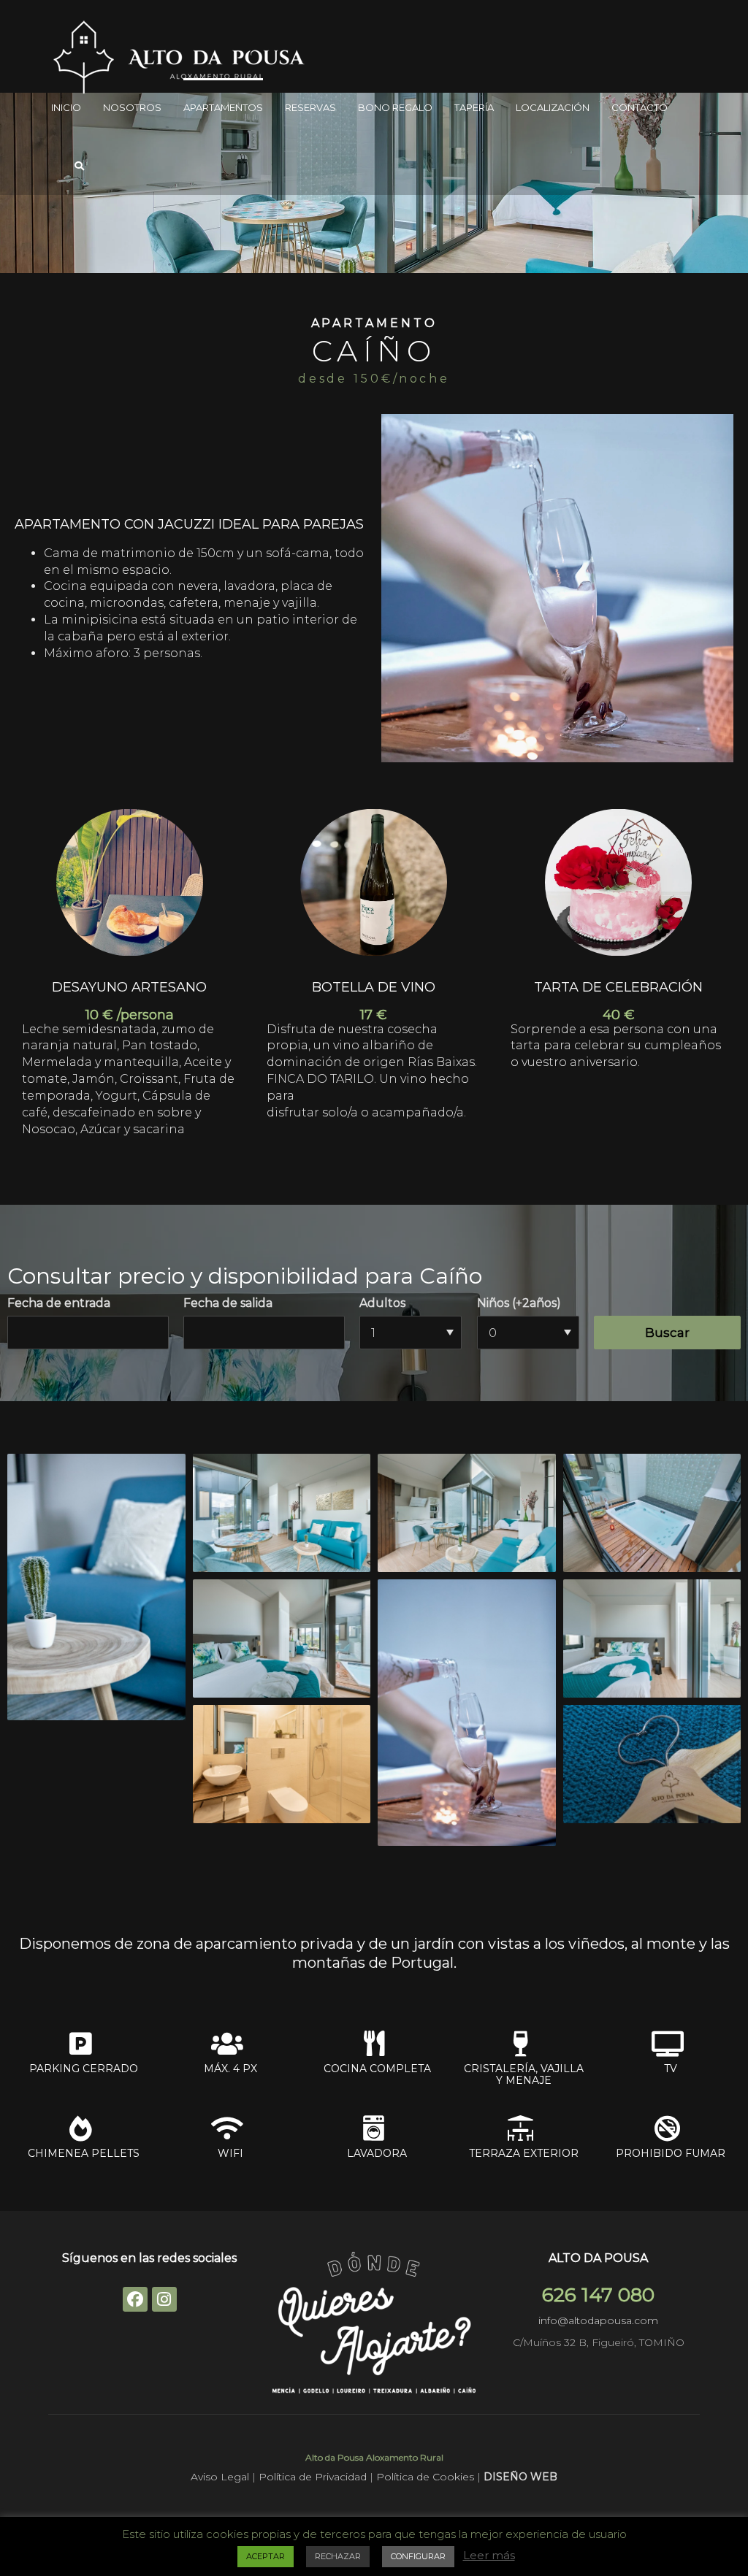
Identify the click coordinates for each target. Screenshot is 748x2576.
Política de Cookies (427, 2477)
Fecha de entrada (59, 1303)
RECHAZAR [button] (338, 2556)
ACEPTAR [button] (266, 2556)
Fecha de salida (228, 1303)
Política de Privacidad (313, 2477)
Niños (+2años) (519, 1303)
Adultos (382, 1303)
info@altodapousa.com (598, 2320)
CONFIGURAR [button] (418, 2556)
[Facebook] (135, 2299)
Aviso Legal (221, 2477)
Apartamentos (223, 107)
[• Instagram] (164, 2299)
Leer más (489, 2555)
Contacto (640, 107)
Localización (553, 107)
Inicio (66, 107)
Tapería (474, 107)
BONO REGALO (395, 107)
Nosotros (132, 107)
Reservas (310, 107)
